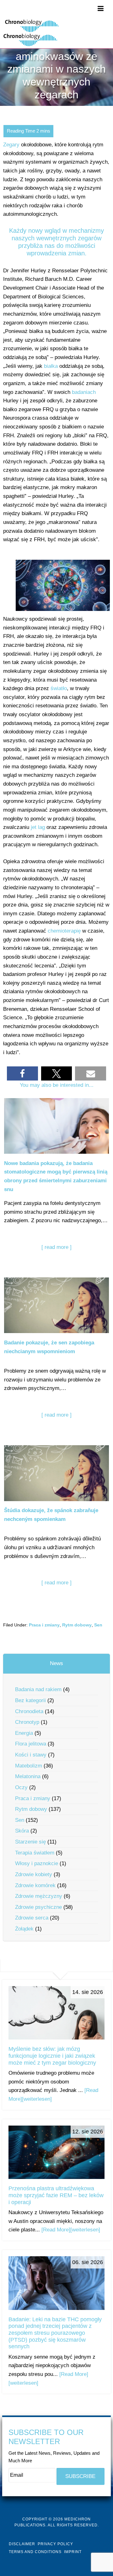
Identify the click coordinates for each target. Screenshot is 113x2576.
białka (51, 366)
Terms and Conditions (35, 2552)
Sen (98, 1625)
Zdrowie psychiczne (38, 1907)
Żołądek (24, 1929)
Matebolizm (29, 1766)
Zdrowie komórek (35, 1885)
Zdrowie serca (32, 1918)
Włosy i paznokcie (37, 1863)
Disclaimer (22, 2544)
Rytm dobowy (77, 1625)
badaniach (84, 392)
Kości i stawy (31, 1755)
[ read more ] (56, 1247)
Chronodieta (29, 1711)
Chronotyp (27, 1722)
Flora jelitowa (31, 1744)
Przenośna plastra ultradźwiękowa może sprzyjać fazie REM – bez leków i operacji (56, 2195)
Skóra (22, 1831)
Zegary (11, 145)
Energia (24, 1733)
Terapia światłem (35, 1853)
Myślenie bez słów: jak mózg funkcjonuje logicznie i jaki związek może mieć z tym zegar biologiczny (52, 2056)
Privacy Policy (55, 2544)
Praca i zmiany (44, 1625)
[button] (22, 1073)
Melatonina (28, 1776)
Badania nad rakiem (38, 1689)
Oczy (21, 1787)
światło (59, 688)
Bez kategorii (30, 1700)
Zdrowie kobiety (34, 1874)
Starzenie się (30, 1842)
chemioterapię (64, 931)
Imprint (73, 2552)
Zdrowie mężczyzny (39, 1896)
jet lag (38, 827)
